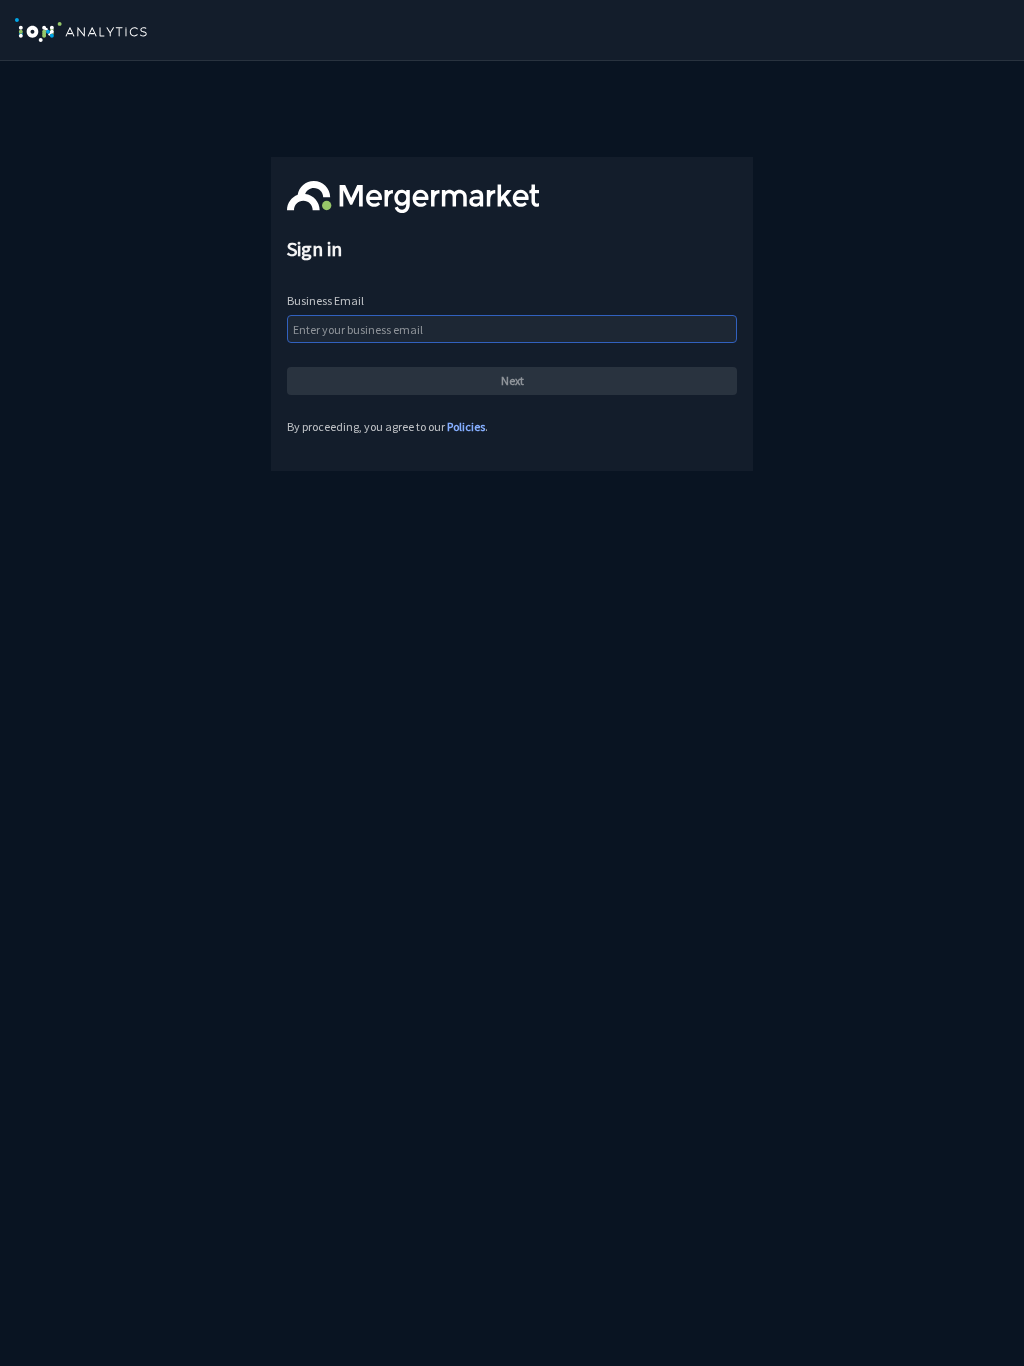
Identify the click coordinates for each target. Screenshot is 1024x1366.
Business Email (325, 300)
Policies (466, 426)
